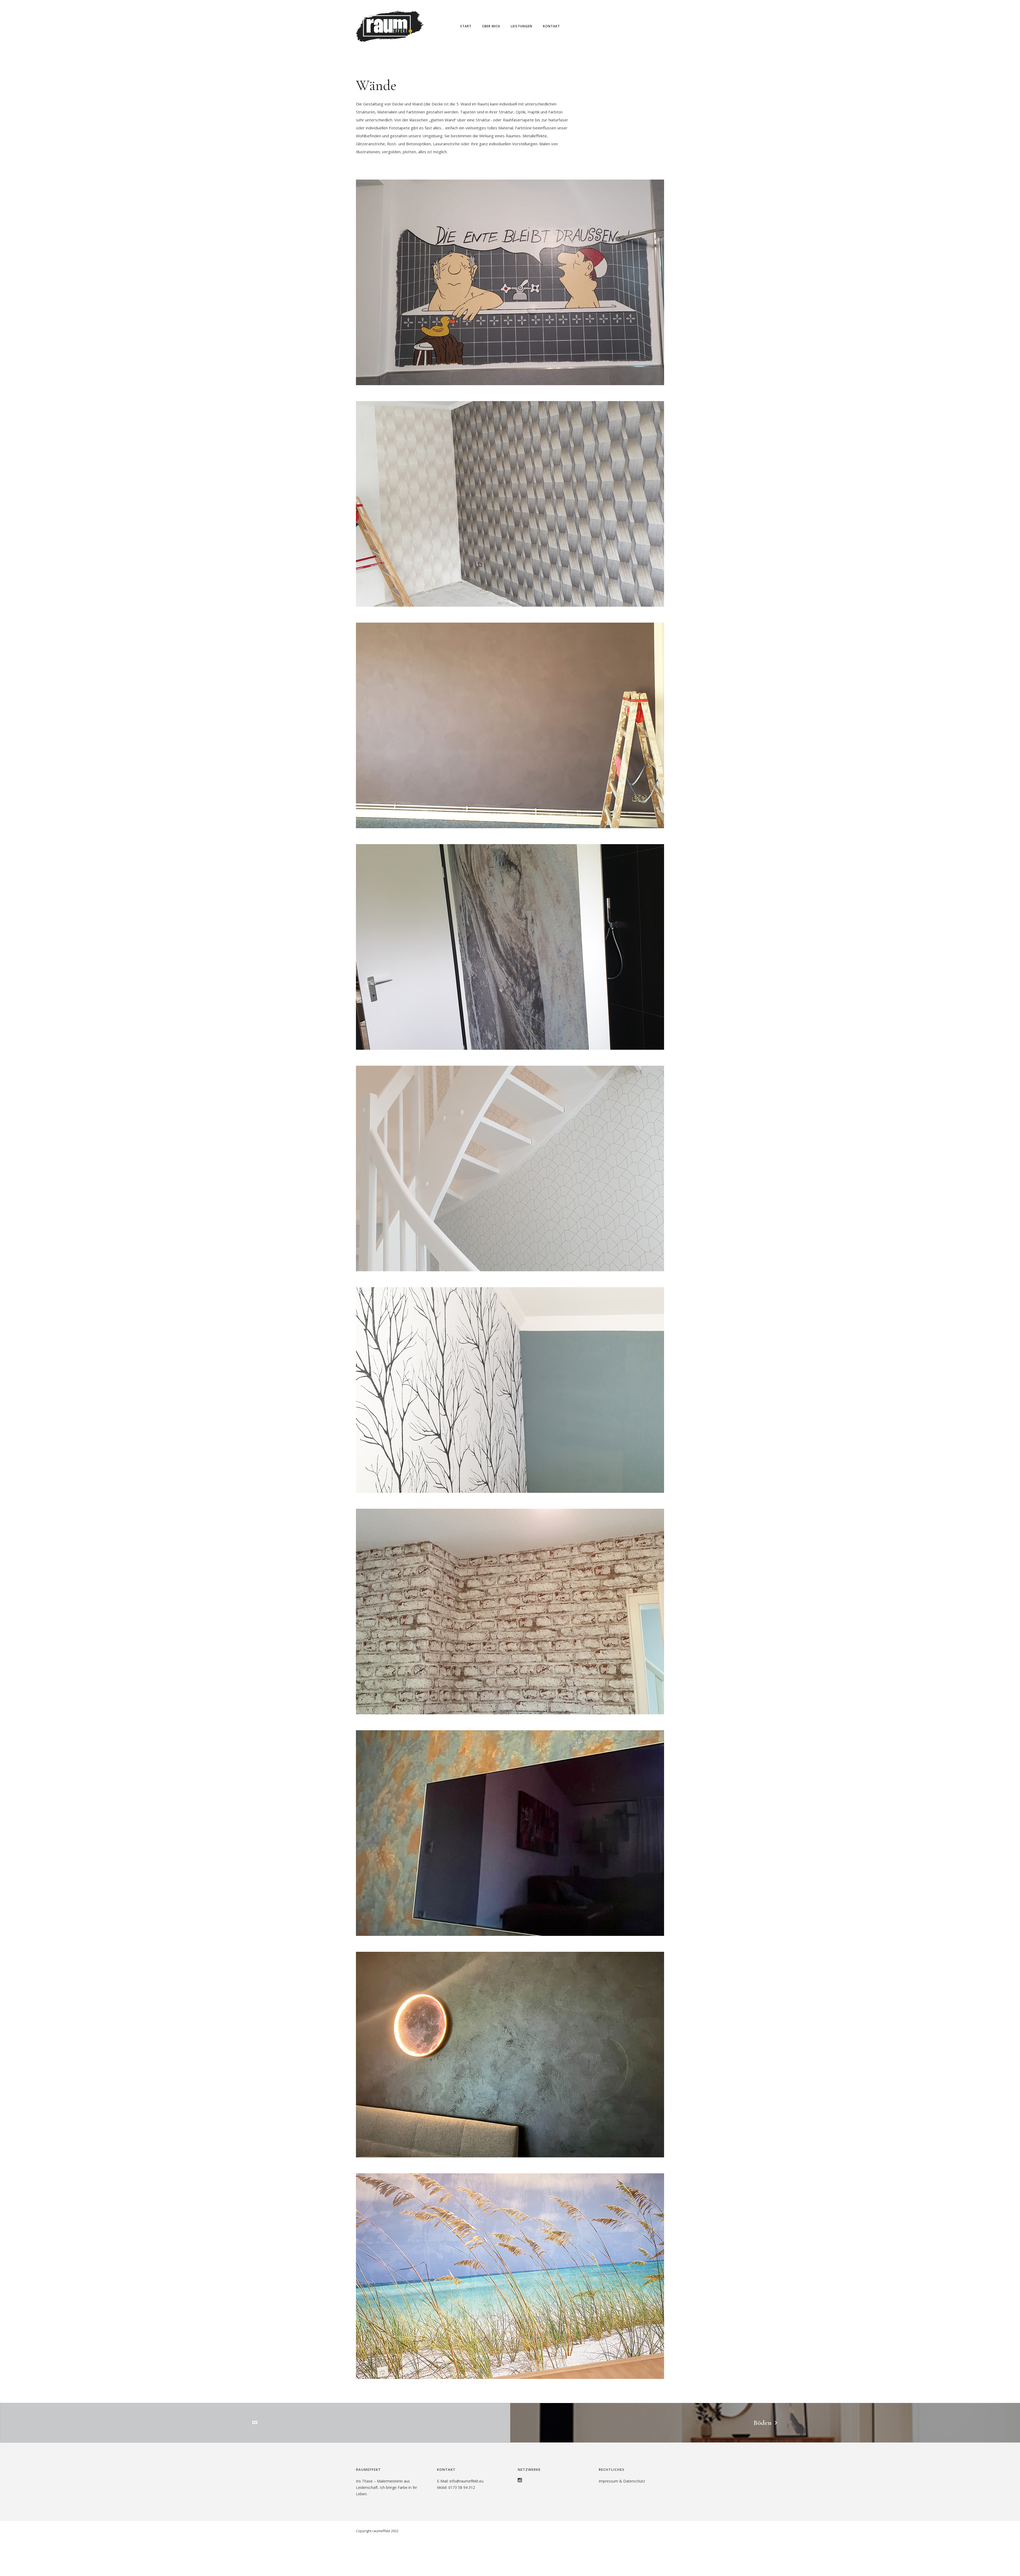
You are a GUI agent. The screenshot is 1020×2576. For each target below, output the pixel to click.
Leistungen (522, 26)
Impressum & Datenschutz (622, 2481)
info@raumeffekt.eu (466, 2481)
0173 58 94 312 (462, 2487)
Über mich (491, 26)
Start (466, 26)
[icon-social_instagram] (520, 2480)
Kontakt (551, 26)
